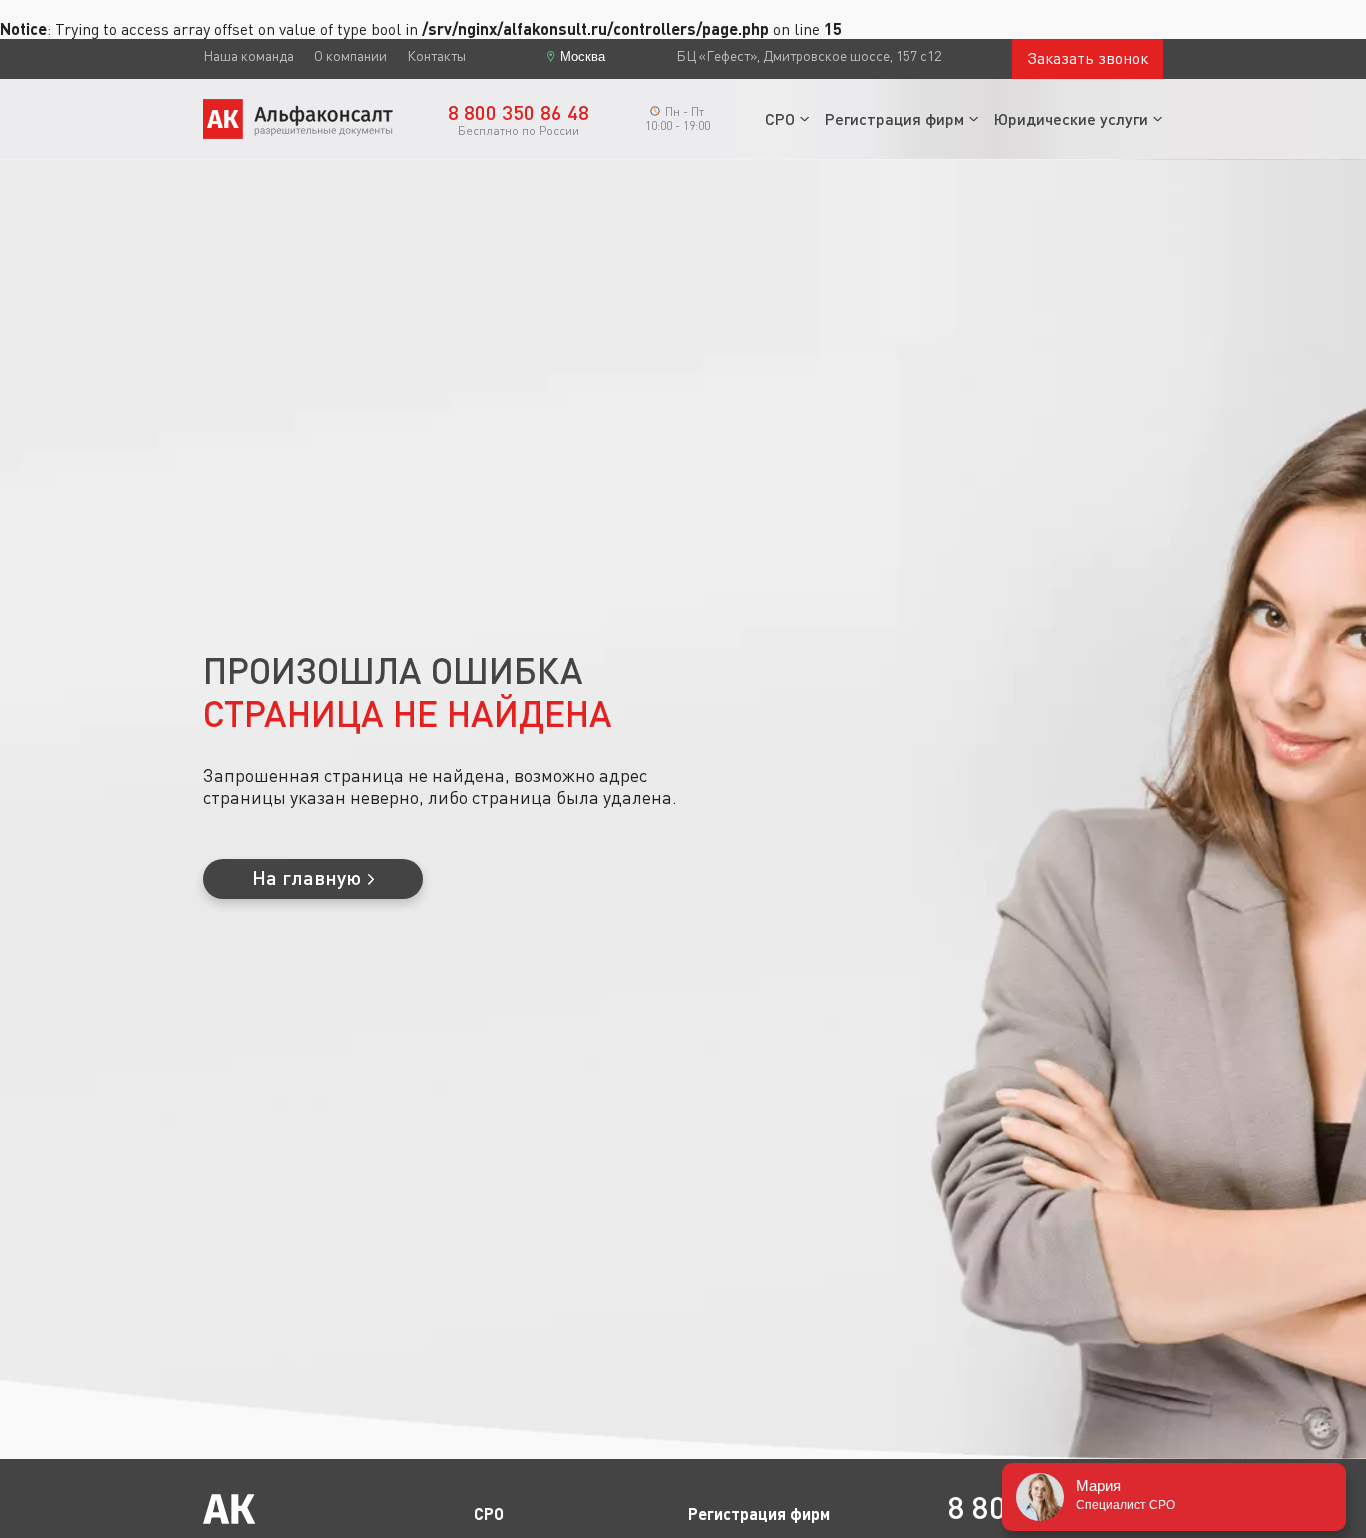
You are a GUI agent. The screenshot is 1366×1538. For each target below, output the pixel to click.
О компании (350, 56)
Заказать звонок (1087, 58)
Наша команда (248, 56)
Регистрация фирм (894, 118)
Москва (582, 56)
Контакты (436, 56)
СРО (780, 118)
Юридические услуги (1071, 118)
